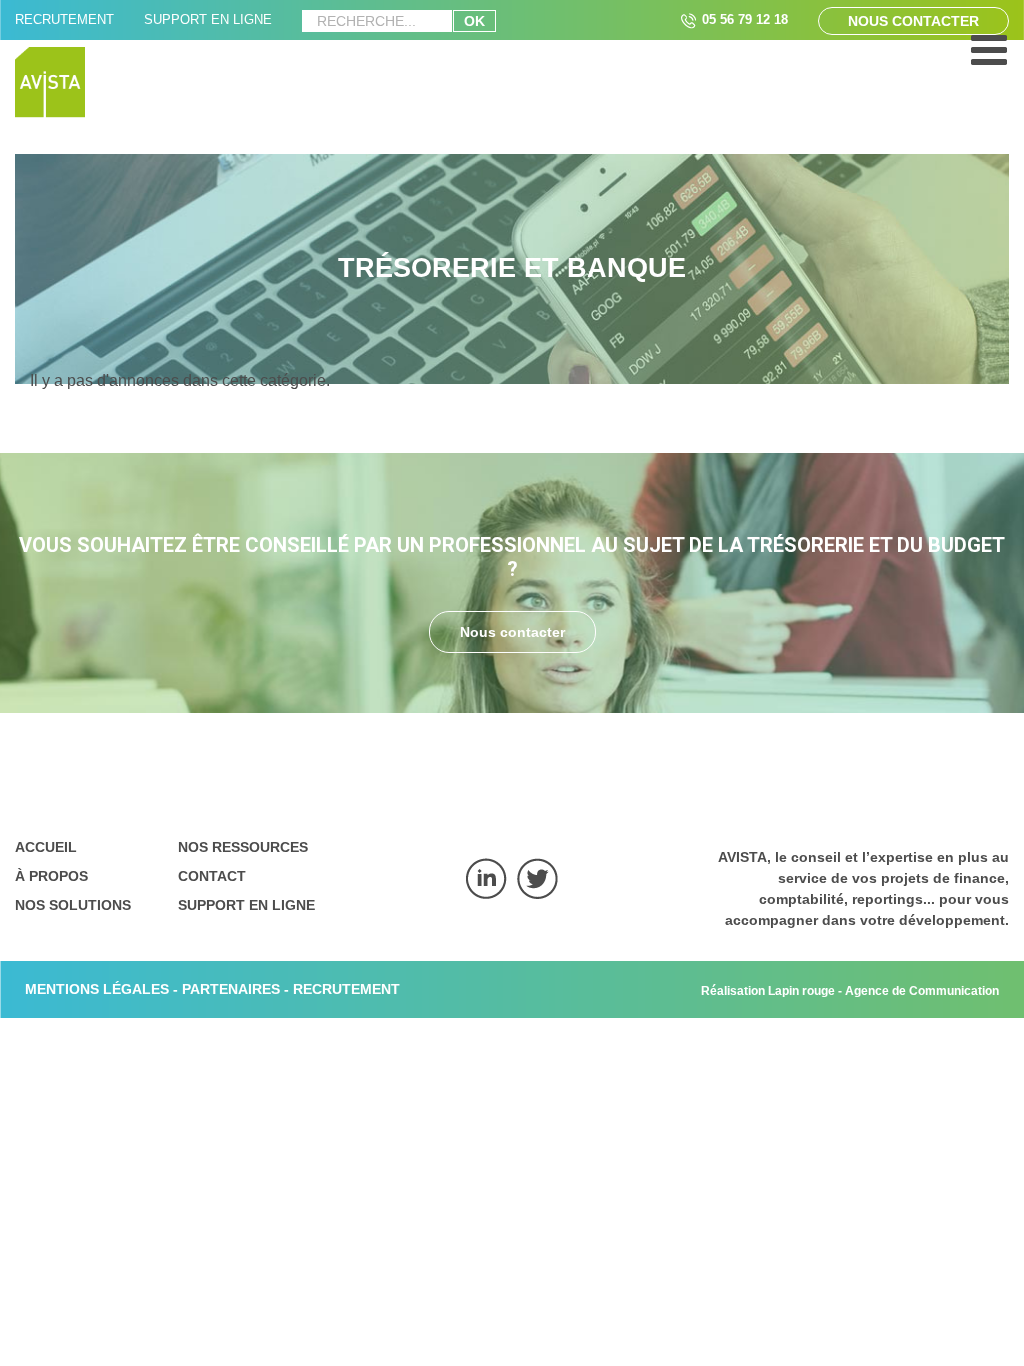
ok (474, 21)
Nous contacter (913, 21)
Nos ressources (243, 847)
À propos (51, 876)
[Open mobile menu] (989, 60)
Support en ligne (246, 905)
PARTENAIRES (231, 989)
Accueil (46, 847)
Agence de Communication (922, 990)
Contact (212, 876)
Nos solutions (73, 905)
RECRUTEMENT (64, 19)
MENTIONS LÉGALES (97, 989)
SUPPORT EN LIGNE (208, 19)
